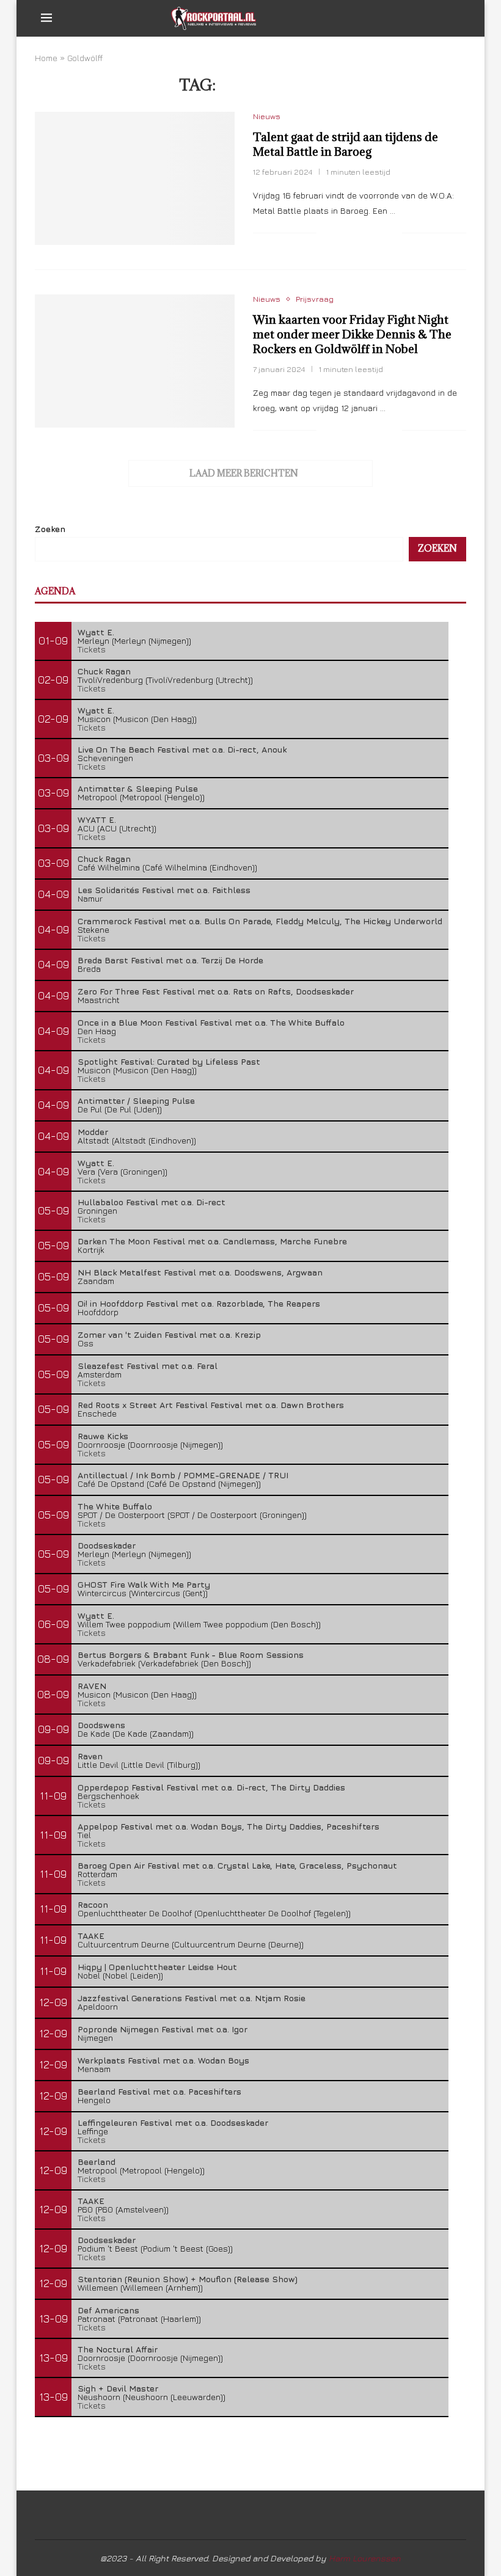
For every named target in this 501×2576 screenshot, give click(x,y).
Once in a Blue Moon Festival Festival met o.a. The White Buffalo (211, 1022)
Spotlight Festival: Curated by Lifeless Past (169, 1061)
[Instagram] (422, 18)
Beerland (97, 2162)
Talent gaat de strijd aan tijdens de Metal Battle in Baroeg (346, 144)
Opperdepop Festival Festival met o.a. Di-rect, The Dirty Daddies (211, 1787)
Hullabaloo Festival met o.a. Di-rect (152, 1202)
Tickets (92, 649)
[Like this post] (326, 233)
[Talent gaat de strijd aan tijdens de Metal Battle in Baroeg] (135, 178)
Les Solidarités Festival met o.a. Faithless (164, 890)
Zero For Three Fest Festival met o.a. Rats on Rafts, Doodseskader (216, 991)
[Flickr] (435, 18)
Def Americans (108, 2310)
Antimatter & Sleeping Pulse (138, 788)
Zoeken (50, 529)
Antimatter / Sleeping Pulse (136, 1100)
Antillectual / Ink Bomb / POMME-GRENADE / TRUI (183, 1475)
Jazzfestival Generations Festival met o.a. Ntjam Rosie (192, 1998)
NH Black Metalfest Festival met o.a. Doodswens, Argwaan (200, 1272)
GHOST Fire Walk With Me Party (144, 1584)
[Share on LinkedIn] (380, 233)
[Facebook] (397, 18)
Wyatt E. (96, 632)
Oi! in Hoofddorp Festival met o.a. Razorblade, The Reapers (199, 1303)
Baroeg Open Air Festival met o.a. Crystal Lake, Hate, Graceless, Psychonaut (237, 1865)
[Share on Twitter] (354, 233)
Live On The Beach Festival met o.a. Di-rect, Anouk (182, 749)
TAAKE (91, 1936)
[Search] (454, 18)
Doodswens (101, 1725)
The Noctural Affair (118, 2349)
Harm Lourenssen (365, 2558)
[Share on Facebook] (341, 233)
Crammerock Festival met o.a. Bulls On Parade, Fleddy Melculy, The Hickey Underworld (260, 921)
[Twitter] (410, 18)
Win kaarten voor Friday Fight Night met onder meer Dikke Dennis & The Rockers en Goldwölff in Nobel (352, 334)
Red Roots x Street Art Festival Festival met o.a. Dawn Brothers (211, 1405)
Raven (90, 1756)
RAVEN (92, 1686)
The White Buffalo (115, 1506)
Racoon (93, 1904)
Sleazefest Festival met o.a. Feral (148, 1366)
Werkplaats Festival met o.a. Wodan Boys (163, 2060)
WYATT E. (97, 819)
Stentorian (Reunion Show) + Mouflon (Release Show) (188, 2279)
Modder (93, 1132)
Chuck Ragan (104, 671)
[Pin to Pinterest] (367, 233)
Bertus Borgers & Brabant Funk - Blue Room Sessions (191, 1655)
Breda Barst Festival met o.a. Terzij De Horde (170, 960)
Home (46, 58)
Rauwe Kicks (103, 1436)
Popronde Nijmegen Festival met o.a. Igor (163, 2029)
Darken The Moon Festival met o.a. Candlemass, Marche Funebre (212, 1241)
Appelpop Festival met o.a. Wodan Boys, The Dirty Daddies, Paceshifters (229, 1826)
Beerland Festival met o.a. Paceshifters (159, 2091)
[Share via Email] (393, 233)
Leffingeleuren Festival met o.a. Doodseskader (173, 2122)
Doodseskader (107, 1545)
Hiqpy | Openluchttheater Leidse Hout (157, 1967)
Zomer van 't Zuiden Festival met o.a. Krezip (169, 1334)
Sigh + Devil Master (118, 2388)
